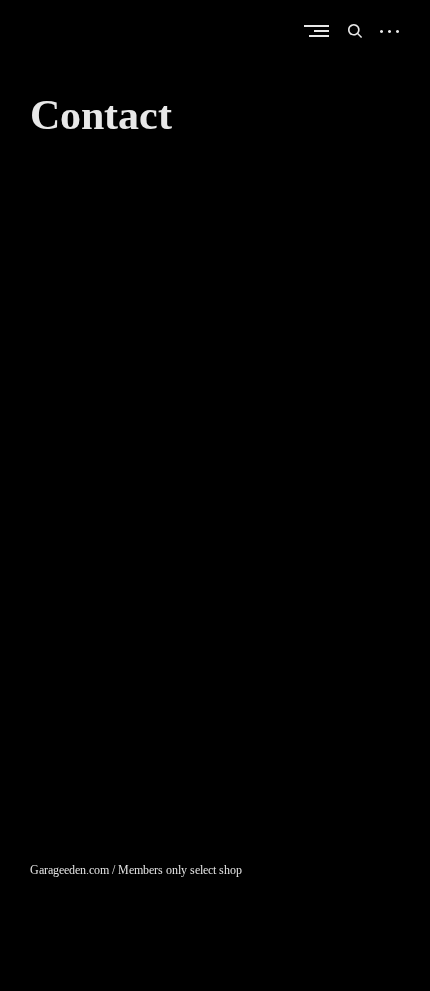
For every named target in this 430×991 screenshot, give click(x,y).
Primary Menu (321, 30)
